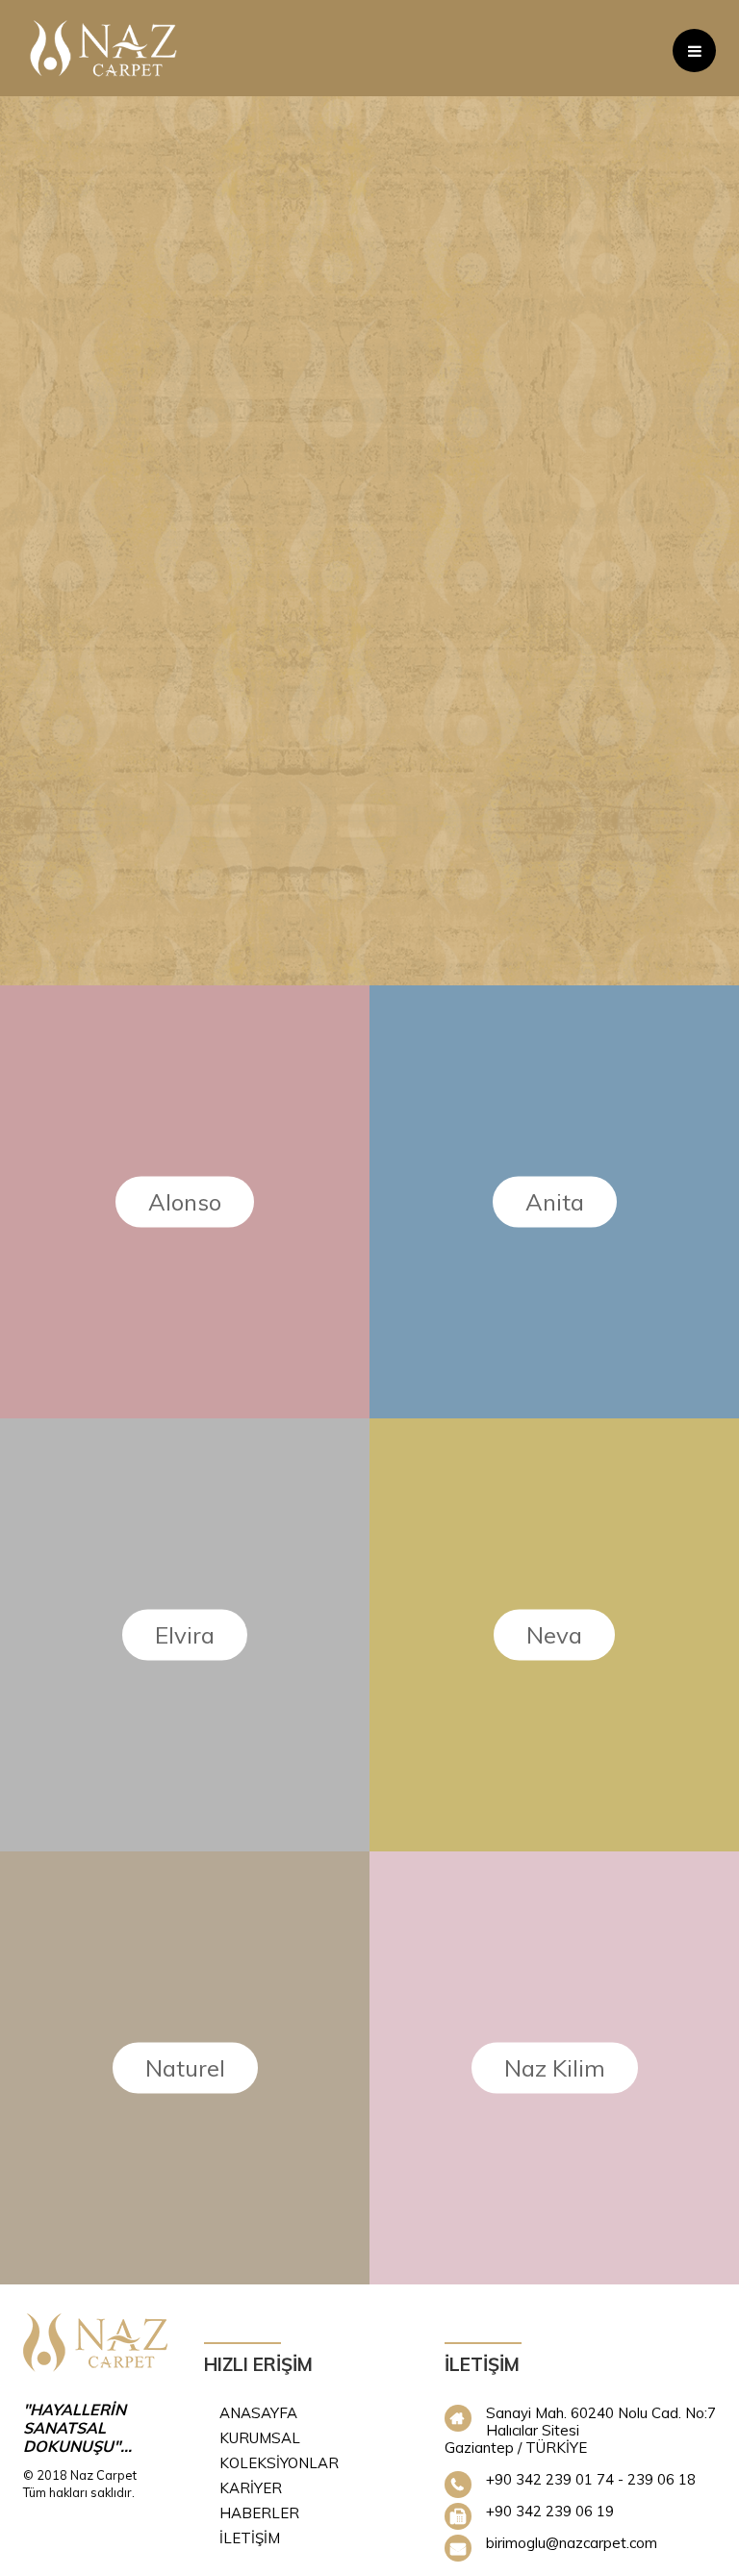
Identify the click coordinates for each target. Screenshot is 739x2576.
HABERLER (259, 2513)
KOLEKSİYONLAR (279, 2463)
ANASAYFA (258, 2413)
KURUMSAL (260, 2438)
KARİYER (251, 2488)
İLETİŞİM (250, 2538)
